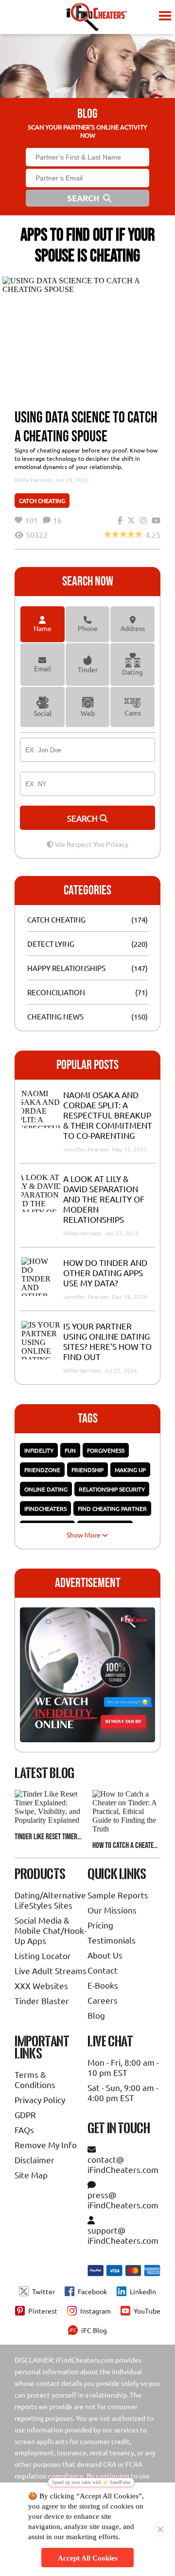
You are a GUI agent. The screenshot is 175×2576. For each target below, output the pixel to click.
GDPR (25, 2114)
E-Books (103, 1985)
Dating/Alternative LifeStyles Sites (50, 1900)
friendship (87, 1470)
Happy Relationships (66, 968)
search (83, 818)
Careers (103, 2000)
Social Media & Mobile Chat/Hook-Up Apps (51, 1930)
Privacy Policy (40, 2099)
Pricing (100, 1925)
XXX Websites (41, 1985)
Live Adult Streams (51, 1970)
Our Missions (112, 1910)
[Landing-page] (96, 17)
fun (70, 1450)
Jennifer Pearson (87, 1149)
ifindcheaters (45, 1508)
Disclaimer (35, 2160)
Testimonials (112, 1940)
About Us (105, 1955)
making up (130, 1470)
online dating (46, 1489)
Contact (103, 1970)
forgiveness (106, 1450)
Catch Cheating (42, 501)
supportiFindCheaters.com (123, 2235)
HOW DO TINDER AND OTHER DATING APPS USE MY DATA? (105, 1272)
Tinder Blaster (42, 2001)
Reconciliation (56, 992)
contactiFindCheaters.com (123, 2164)
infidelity (39, 1450)
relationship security (112, 1489)
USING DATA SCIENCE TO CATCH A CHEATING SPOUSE (86, 427)
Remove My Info (46, 2145)
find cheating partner (112, 1508)
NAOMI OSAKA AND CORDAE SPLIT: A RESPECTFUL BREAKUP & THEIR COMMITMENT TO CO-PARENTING (108, 1115)
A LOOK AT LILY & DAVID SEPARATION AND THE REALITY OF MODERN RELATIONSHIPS (104, 1199)
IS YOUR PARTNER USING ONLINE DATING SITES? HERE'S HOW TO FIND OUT (107, 1341)
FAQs (24, 2130)
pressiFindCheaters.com (123, 2200)
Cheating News (55, 1016)
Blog (96, 2015)
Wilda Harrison (34, 480)
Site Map (31, 2175)
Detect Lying (51, 944)
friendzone (42, 1470)
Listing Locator (43, 1955)
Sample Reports (118, 1895)
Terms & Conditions (35, 2079)
